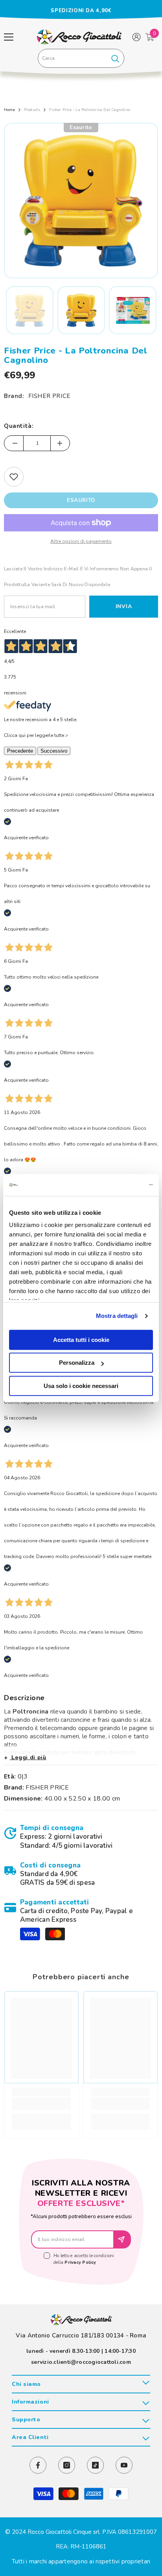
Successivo (54, 751)
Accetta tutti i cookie (81, 1340)
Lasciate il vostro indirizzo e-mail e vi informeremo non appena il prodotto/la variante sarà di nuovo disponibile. (78, 577)
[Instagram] (67, 2465)
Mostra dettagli (117, 1316)
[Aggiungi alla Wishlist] (14, 477)
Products (32, 110)
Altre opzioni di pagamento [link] (81, 541)
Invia (124, 606)
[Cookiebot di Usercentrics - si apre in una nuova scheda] (119, 1185)
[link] (81, 1837)
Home (9, 110)
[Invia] (122, 2239)
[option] (81, 11)
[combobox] (72, 58)
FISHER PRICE (49, 396)
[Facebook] (38, 2465)
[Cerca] (81, 58)
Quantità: (19, 426)
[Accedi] (136, 37)
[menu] (9, 37)
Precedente (20, 751)
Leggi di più (28, 1757)
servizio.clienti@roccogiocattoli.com (81, 2362)
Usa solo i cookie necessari (81, 1386)
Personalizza (77, 1363)
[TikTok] (95, 2465)
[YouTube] (124, 2465)
